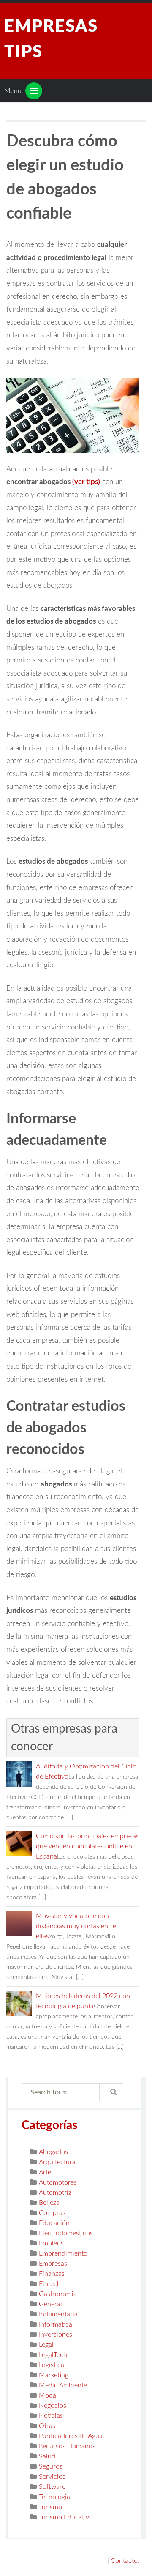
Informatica (56, 2324)
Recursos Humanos (67, 2446)
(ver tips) (86, 482)
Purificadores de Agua (71, 2436)
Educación (54, 2223)
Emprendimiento (63, 2253)
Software (52, 2487)
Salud (47, 2456)
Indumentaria (58, 2314)
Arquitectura (57, 2162)
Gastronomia (58, 2294)
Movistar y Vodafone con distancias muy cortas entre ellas (76, 1926)
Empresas (53, 2264)
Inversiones (56, 2335)
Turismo (50, 2507)
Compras (52, 2213)
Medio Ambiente (63, 2385)
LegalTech (53, 2355)
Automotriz (55, 2193)
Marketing (54, 2375)
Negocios (53, 2406)
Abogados (53, 2152)
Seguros (51, 2466)
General (50, 2304)
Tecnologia (54, 2497)
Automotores (58, 2182)
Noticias (51, 2416)
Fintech (50, 2284)
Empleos (51, 2243)
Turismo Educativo (66, 2517)
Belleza (49, 2203)
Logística (52, 2365)
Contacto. (125, 2561)
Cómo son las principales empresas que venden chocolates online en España (87, 1846)
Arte (45, 2172)
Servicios (52, 2477)
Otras (47, 2426)
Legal (46, 2345)
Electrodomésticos (66, 2233)
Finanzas (52, 2274)
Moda (47, 2395)
